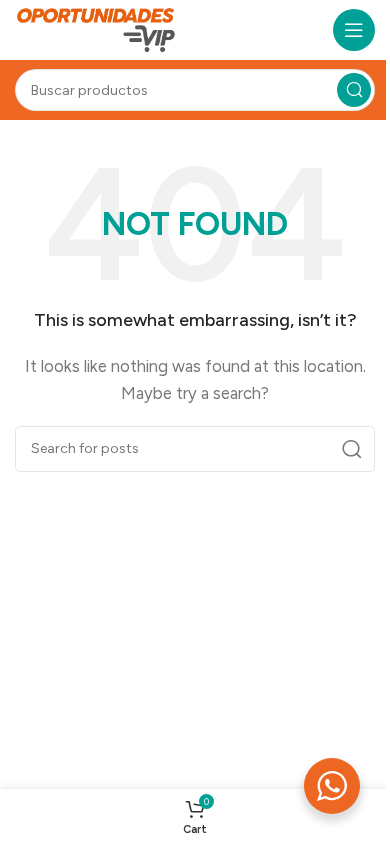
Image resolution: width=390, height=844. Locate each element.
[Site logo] (96, 29)
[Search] (354, 90)
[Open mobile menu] (354, 30)
